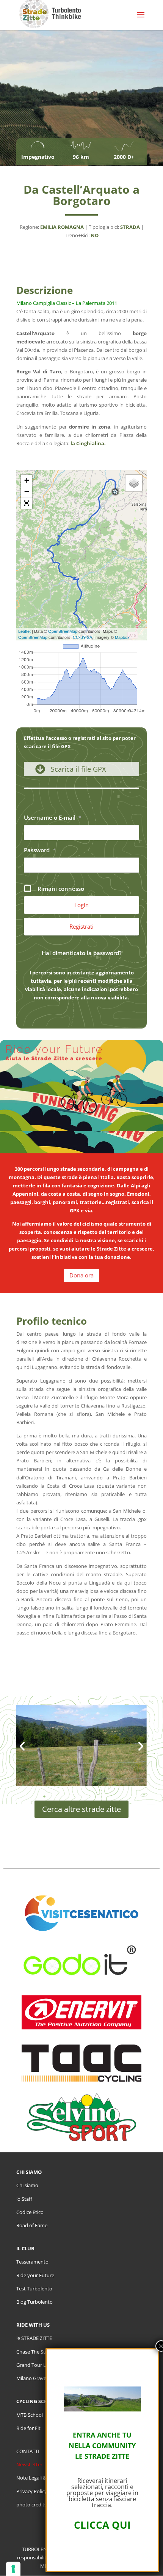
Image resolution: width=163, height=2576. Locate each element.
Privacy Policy (32, 2491)
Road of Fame (32, 2225)
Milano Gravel (32, 2378)
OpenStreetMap (63, 631)
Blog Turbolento (34, 2302)
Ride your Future (35, 2275)
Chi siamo (27, 2185)
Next (140, 1751)
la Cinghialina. (88, 443)
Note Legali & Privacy (40, 2478)
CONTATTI (28, 2451)
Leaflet (24, 631)
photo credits (31, 2505)
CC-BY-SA (82, 637)
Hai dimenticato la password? (82, 953)
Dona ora (81, 1275)
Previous (23, 1751)
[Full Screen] (27, 503)
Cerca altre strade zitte (81, 1809)
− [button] (27, 492)
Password (40, 850)
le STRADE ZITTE (34, 2338)
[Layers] (134, 483)
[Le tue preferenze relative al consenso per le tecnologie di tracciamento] (13, 2569)
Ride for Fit (28, 2428)
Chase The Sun (33, 2352)
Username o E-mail (53, 817)
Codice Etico (30, 2212)
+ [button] (27, 480)
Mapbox (122, 637)
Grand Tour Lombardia (42, 2365)
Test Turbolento (34, 2289)
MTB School (30, 2415)
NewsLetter (29, 2464)
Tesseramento (32, 2262)
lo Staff (24, 2199)
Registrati (81, 926)
